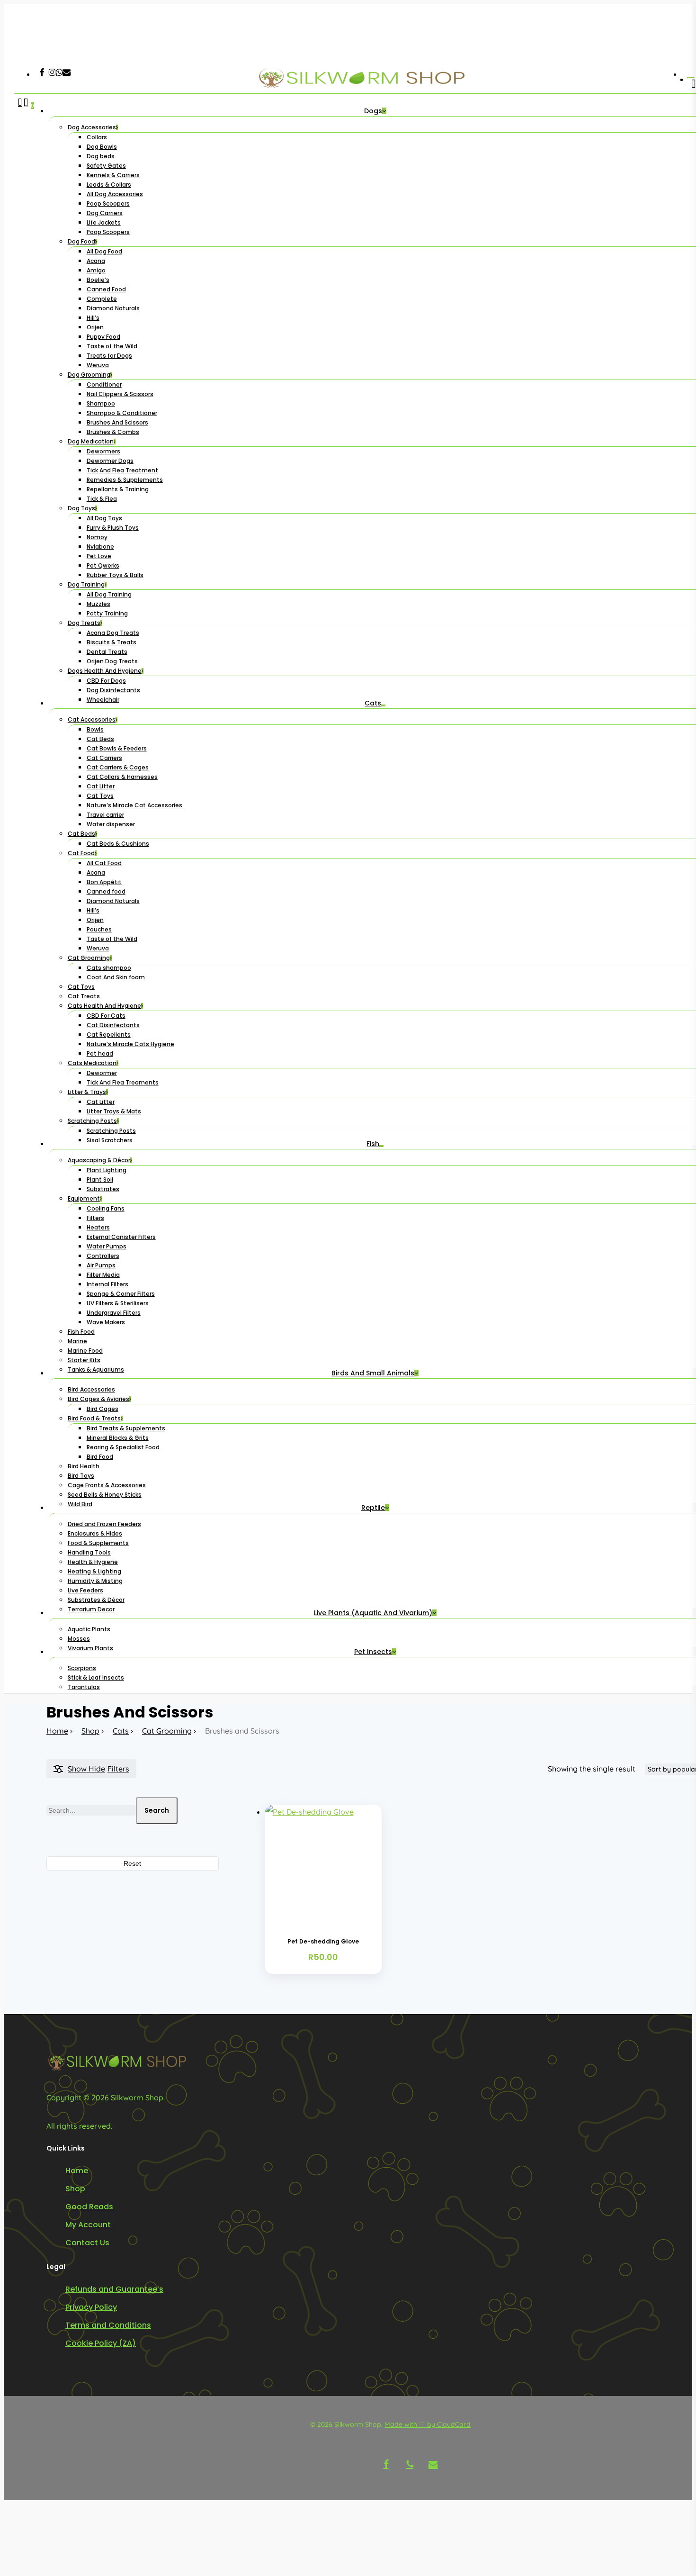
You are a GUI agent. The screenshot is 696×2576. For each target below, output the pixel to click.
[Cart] (26, 896)
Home (57, 1731)
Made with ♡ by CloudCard (428, 2424)
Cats (121, 1731)
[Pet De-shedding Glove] (323, 1863)
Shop (90, 1731)
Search (157, 1810)
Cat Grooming (167, 1731)
